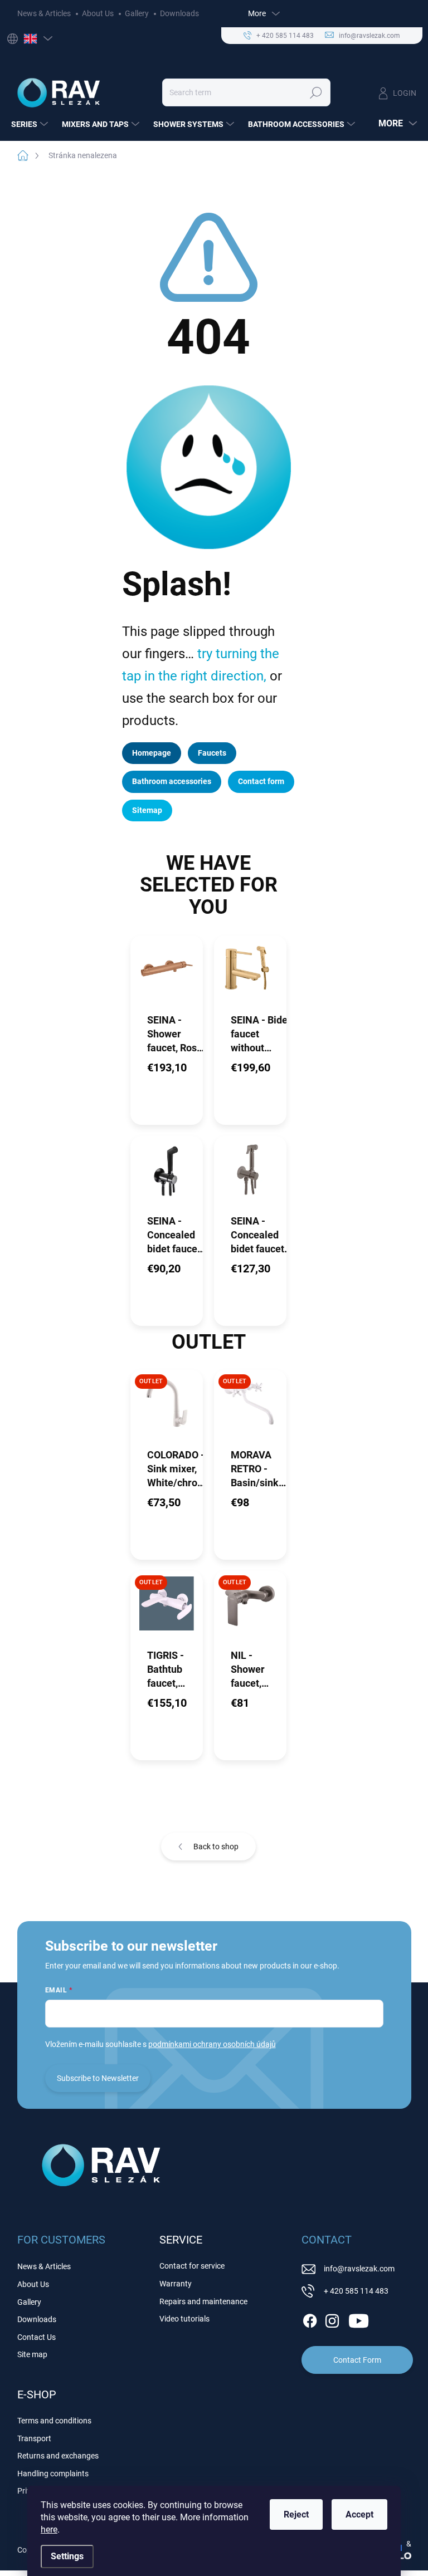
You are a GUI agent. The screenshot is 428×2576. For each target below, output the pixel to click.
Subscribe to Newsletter (98, 2078)
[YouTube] (359, 2319)
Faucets (212, 753)
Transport (34, 2438)
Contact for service (192, 2266)
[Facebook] (310, 2319)
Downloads (179, 13)
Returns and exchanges (58, 2456)
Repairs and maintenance (203, 2301)
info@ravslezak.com (359, 2269)
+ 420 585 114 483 (356, 2291)
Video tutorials (184, 2319)
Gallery (137, 13)
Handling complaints (53, 2474)
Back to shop (216, 1847)
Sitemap (147, 810)
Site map (32, 2354)
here (49, 2530)
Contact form (261, 781)
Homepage (152, 753)
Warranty (176, 2284)
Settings (67, 2556)
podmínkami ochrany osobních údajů (212, 2044)
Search (316, 92)
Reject (296, 2514)
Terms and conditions (54, 2421)
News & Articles (44, 13)
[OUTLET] (167, 1408)
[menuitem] (31, 124)
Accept (359, 2514)
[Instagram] (332, 2319)
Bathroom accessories (172, 781)
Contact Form (357, 2360)
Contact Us (37, 2337)
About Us (98, 13)
